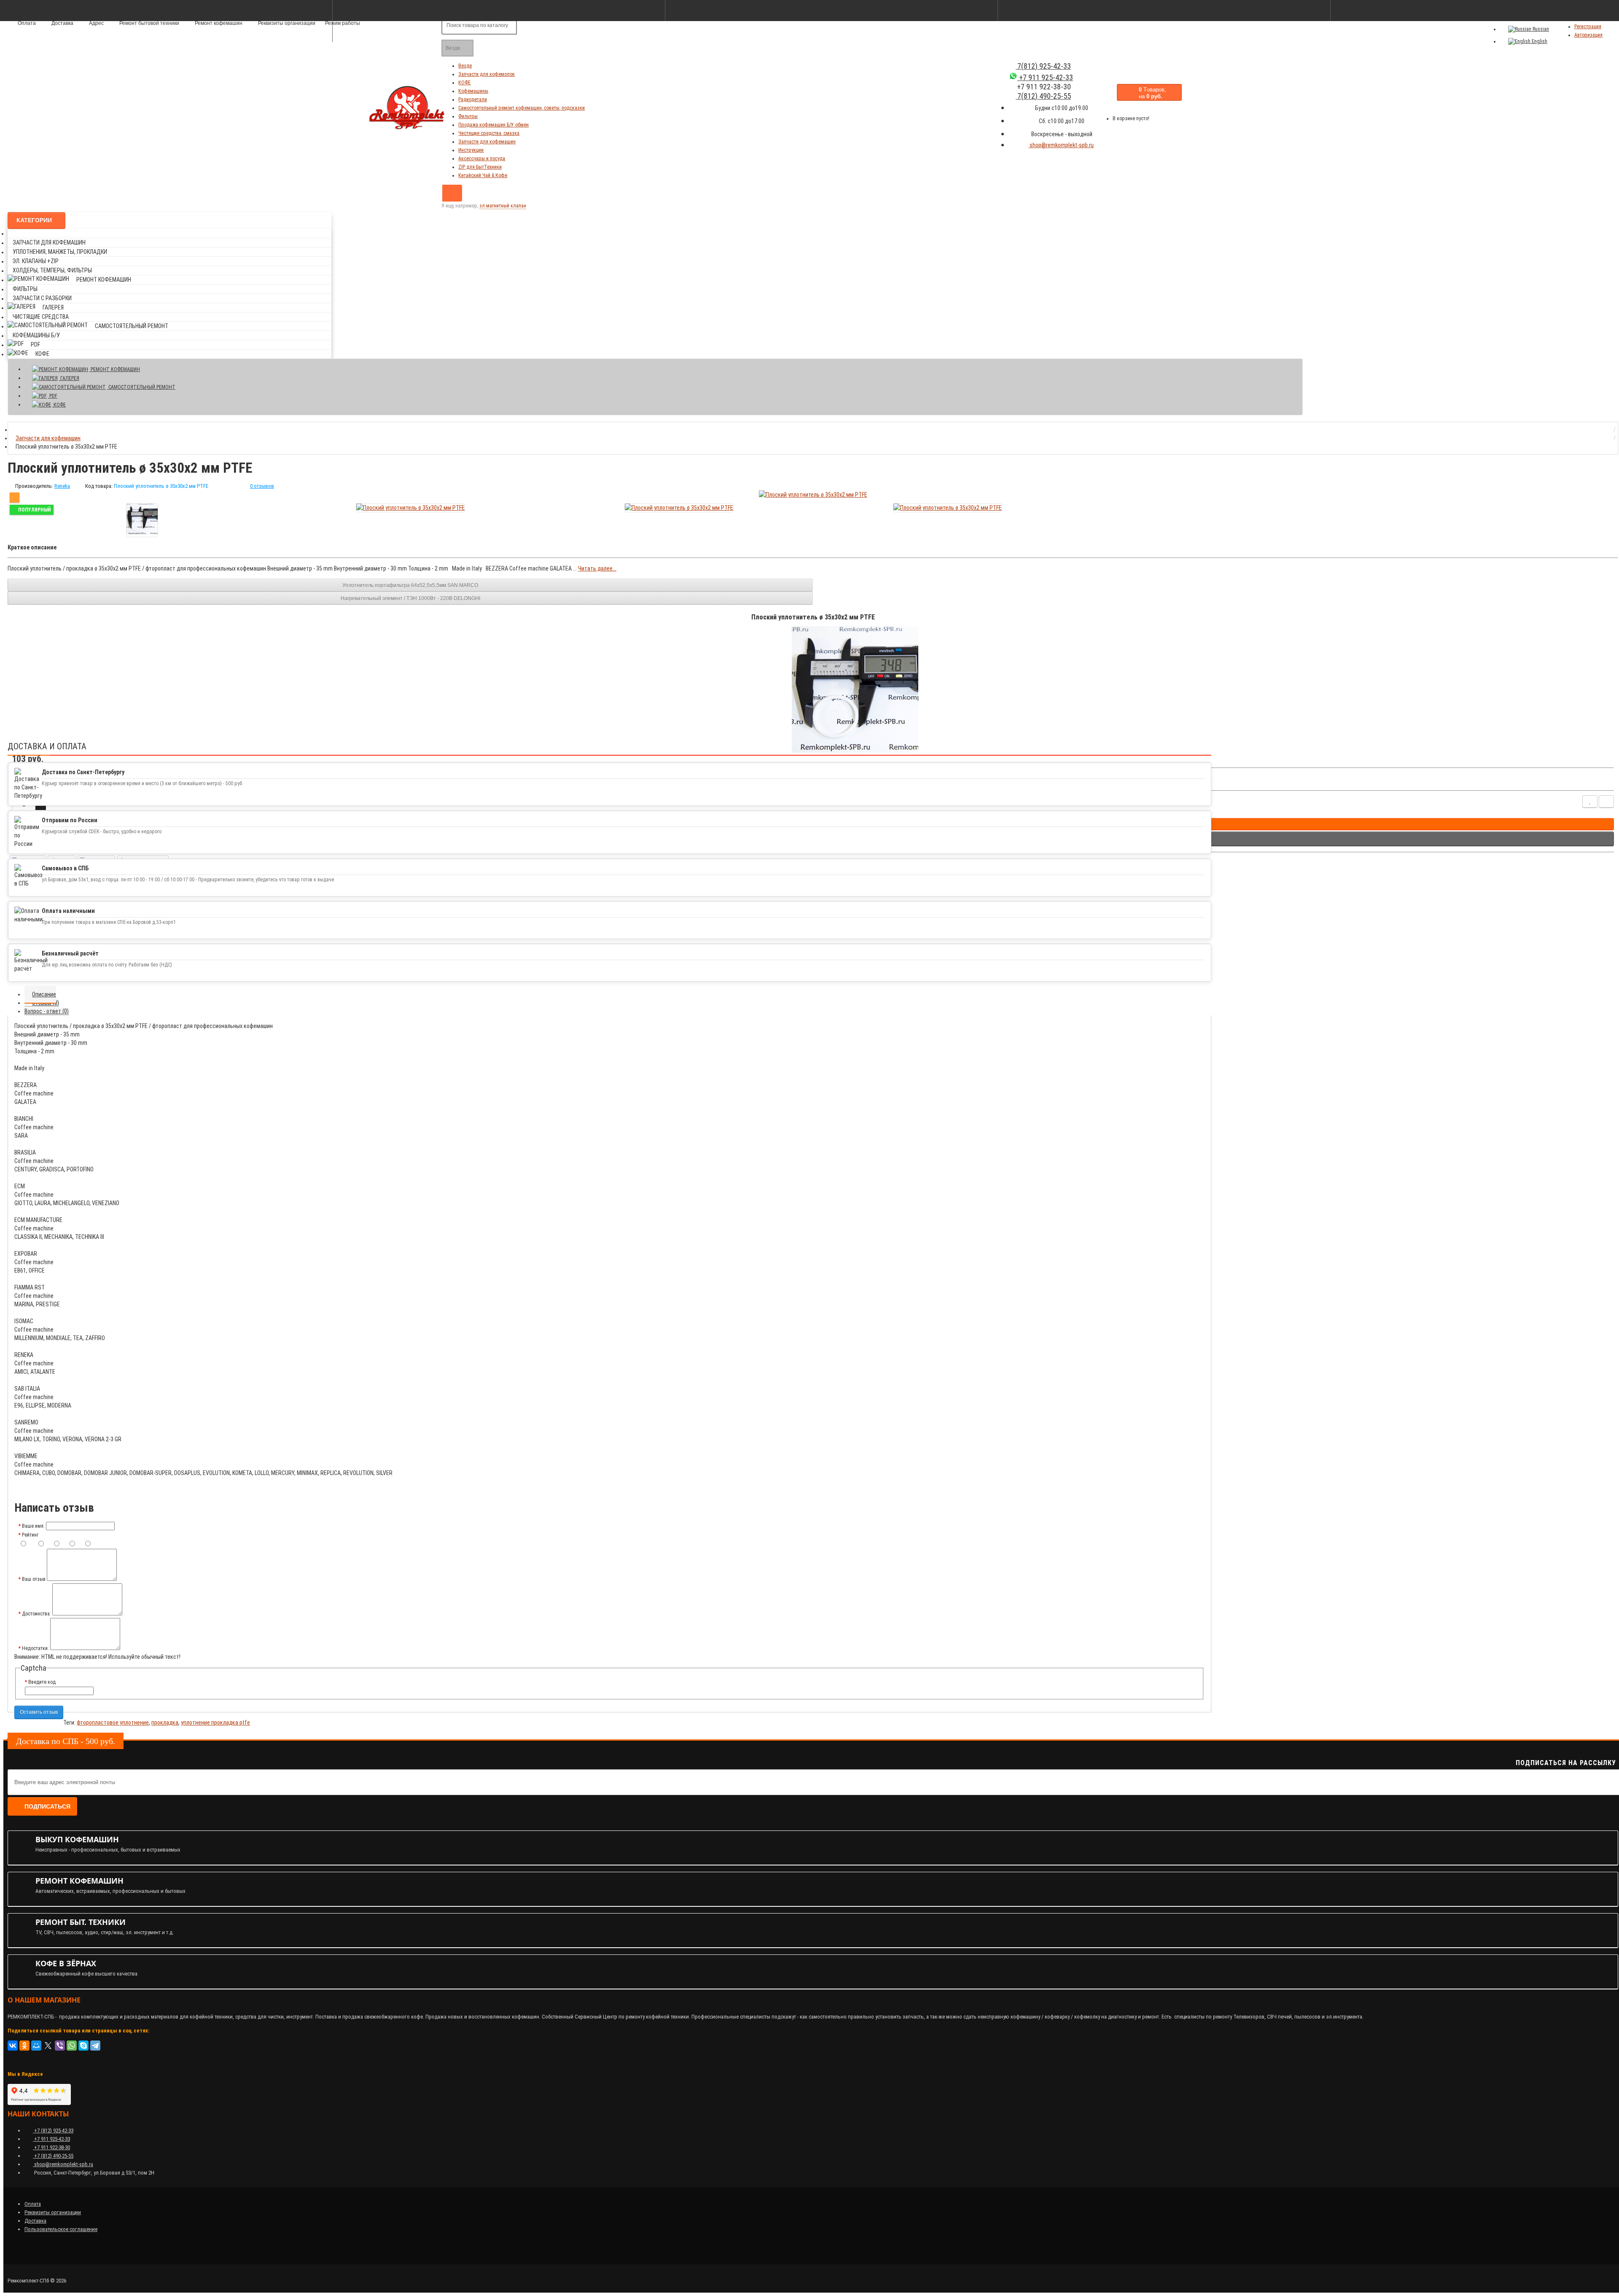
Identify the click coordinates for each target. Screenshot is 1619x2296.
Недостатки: (35, 1648)
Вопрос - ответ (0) (47, 1011)
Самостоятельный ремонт (132, 326)
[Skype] (83, 2046)
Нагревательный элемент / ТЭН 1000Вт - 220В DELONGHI (410, 598)
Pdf (35, 345)
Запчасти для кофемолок (487, 74)
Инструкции (471, 150)
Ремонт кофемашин (104, 280)
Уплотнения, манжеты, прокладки (60, 252)
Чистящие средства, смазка (489, 133)
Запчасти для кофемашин (487, 142)
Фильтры (468, 116)
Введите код (42, 1682)
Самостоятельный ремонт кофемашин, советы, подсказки (522, 108)
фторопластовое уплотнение (113, 1723)
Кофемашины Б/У (36, 335)
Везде (465, 66)
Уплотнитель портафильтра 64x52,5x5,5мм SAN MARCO (410, 585)
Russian (1540, 29)
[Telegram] (95, 2046)
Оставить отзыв (39, 1712)
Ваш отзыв (34, 1579)
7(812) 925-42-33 (1043, 66)
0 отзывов (262, 486)
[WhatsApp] (72, 2046)
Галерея (53, 307)
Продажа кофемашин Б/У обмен (493, 125)
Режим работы (343, 23)
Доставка (35, 2221)
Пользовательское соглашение (61, 2229)
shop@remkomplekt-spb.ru (1061, 145)
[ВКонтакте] (13, 2046)
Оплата (33, 2204)
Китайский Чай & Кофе (483, 175)
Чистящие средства (41, 317)
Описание (44, 994)
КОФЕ (464, 83)
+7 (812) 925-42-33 (53, 2130)
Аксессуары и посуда (482, 159)
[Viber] (60, 2046)
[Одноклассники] (24, 2046)
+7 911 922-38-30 (51, 2147)
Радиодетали (473, 100)
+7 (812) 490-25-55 (53, 2156)
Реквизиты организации (53, 2212)
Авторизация (1588, 35)
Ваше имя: (33, 1526)
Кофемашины (473, 91)
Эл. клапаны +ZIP (36, 261)
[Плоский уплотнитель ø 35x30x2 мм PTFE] (142, 520)
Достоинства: (36, 1614)
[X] (48, 2046)
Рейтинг (30, 1535)
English (1539, 41)
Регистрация (1588, 27)
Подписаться (47, 1806)
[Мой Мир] (36, 2046)
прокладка (165, 1723)
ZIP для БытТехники (480, 167)
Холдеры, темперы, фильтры (52, 270)
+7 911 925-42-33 (1045, 77)
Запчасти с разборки (42, 298)
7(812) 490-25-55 (1043, 96)
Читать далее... (597, 568)
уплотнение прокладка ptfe (215, 1723)
